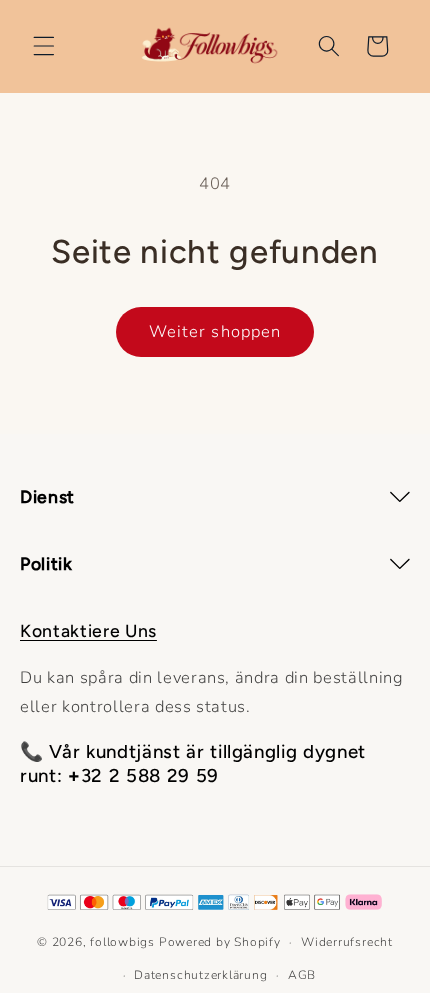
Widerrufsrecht (347, 942)
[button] (44, 46)
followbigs (122, 942)
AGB (302, 975)
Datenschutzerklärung (200, 975)
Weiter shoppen (215, 331)
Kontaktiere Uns (88, 630)
